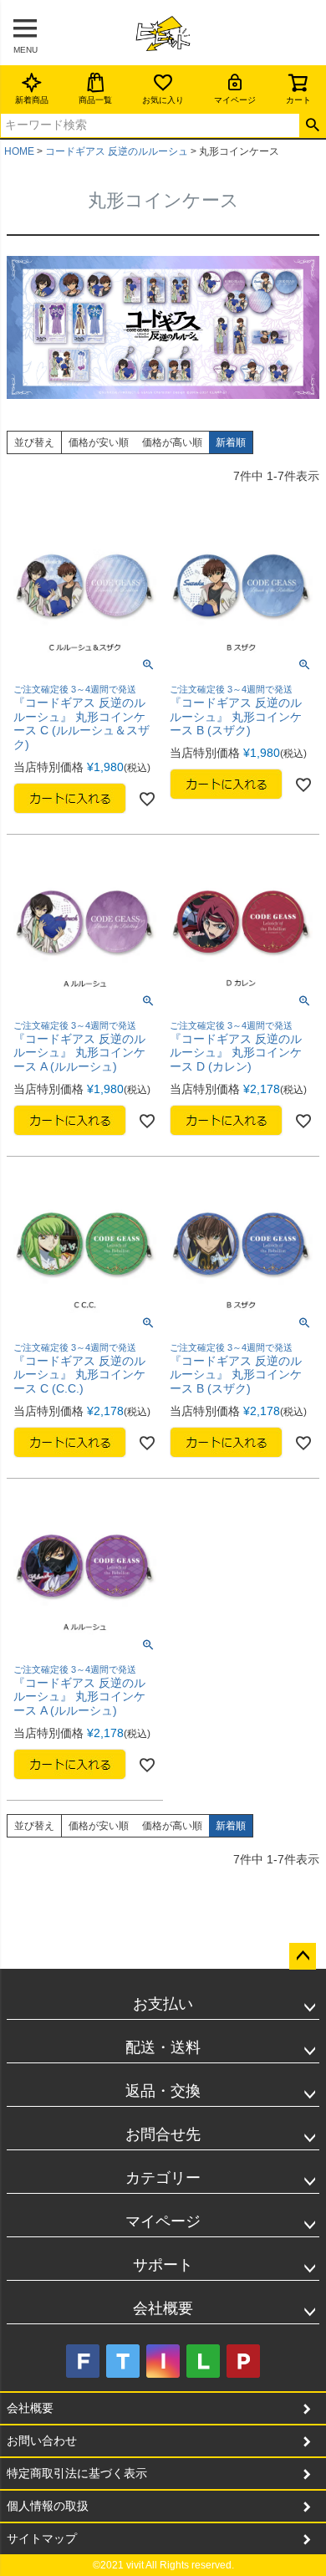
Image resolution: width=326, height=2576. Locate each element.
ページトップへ (303, 1956)
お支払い (163, 2004)
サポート (163, 2265)
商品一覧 (95, 100)
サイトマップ (42, 2538)
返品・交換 (163, 2091)
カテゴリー (163, 2178)
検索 (312, 125)
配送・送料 (163, 2047)
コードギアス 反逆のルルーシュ (117, 151)
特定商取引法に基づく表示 (77, 2473)
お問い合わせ (42, 2441)
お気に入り (163, 100)
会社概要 (163, 2308)
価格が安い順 (99, 442)
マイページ (235, 100)
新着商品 (32, 100)
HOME (19, 151)
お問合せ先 (163, 2134)
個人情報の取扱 (48, 2506)
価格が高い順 (172, 442)
